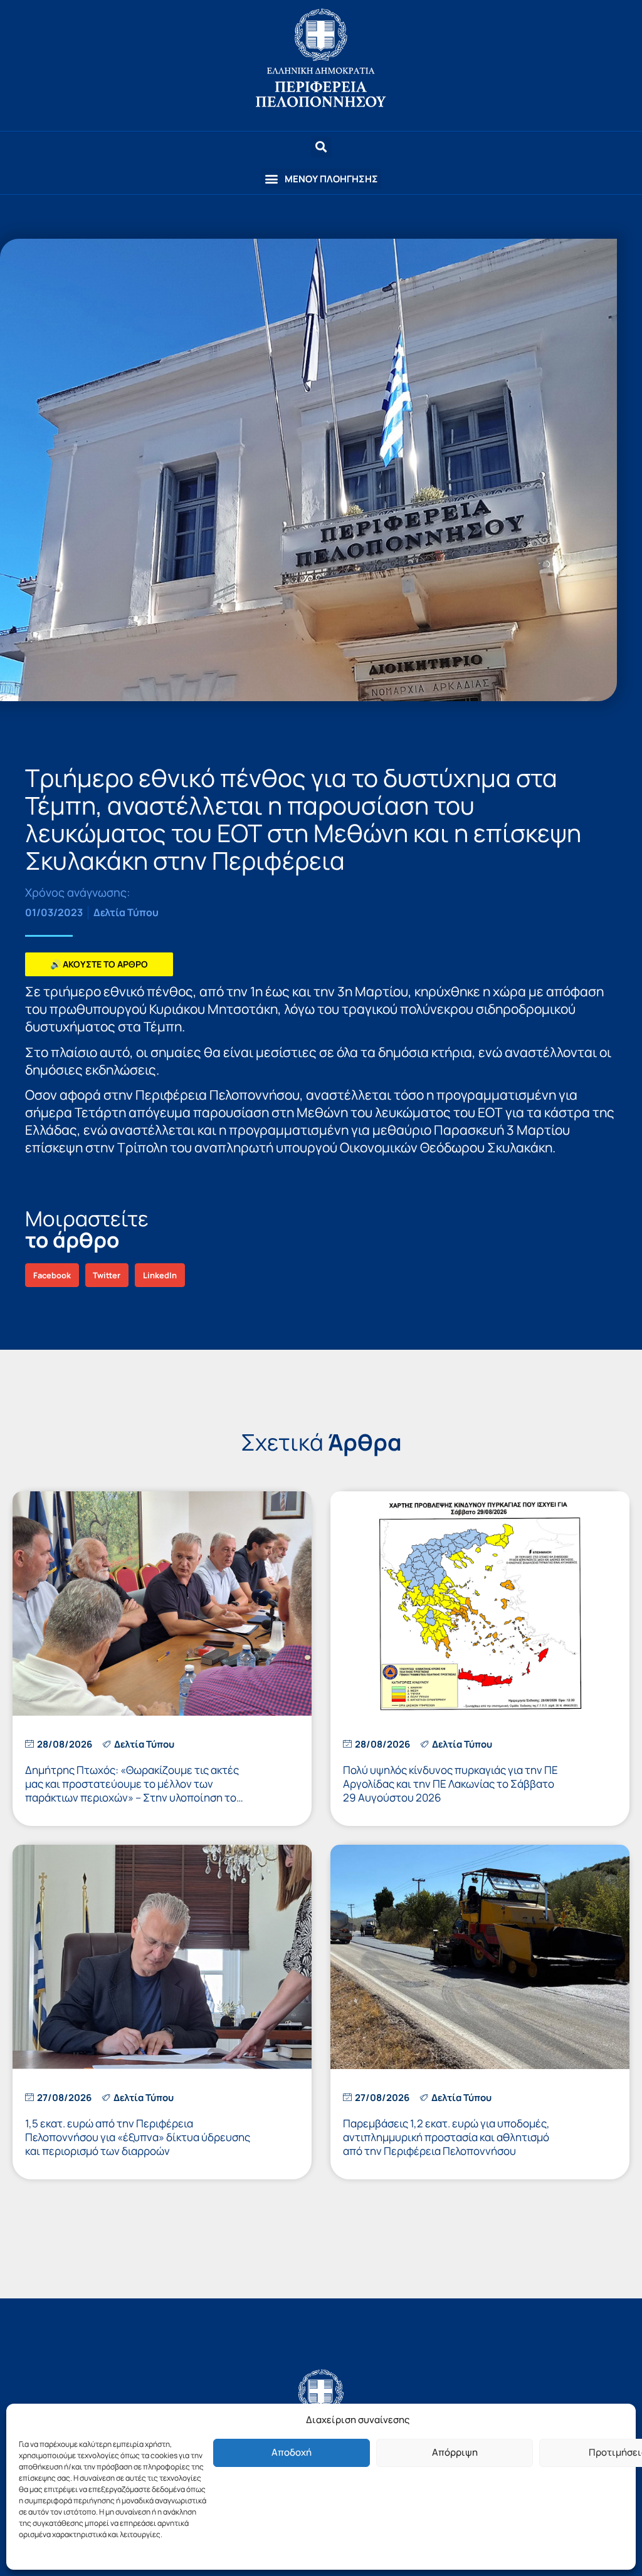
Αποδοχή (292, 2452)
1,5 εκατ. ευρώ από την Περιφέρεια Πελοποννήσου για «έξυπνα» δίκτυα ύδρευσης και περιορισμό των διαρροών (138, 2137)
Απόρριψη (455, 2452)
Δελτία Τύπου (126, 912)
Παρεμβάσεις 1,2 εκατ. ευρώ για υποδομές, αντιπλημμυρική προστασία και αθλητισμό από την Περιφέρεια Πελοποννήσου (446, 2137)
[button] (321, 179)
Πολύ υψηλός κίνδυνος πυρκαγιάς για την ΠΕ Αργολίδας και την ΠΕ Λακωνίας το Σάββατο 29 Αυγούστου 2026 (450, 1784)
